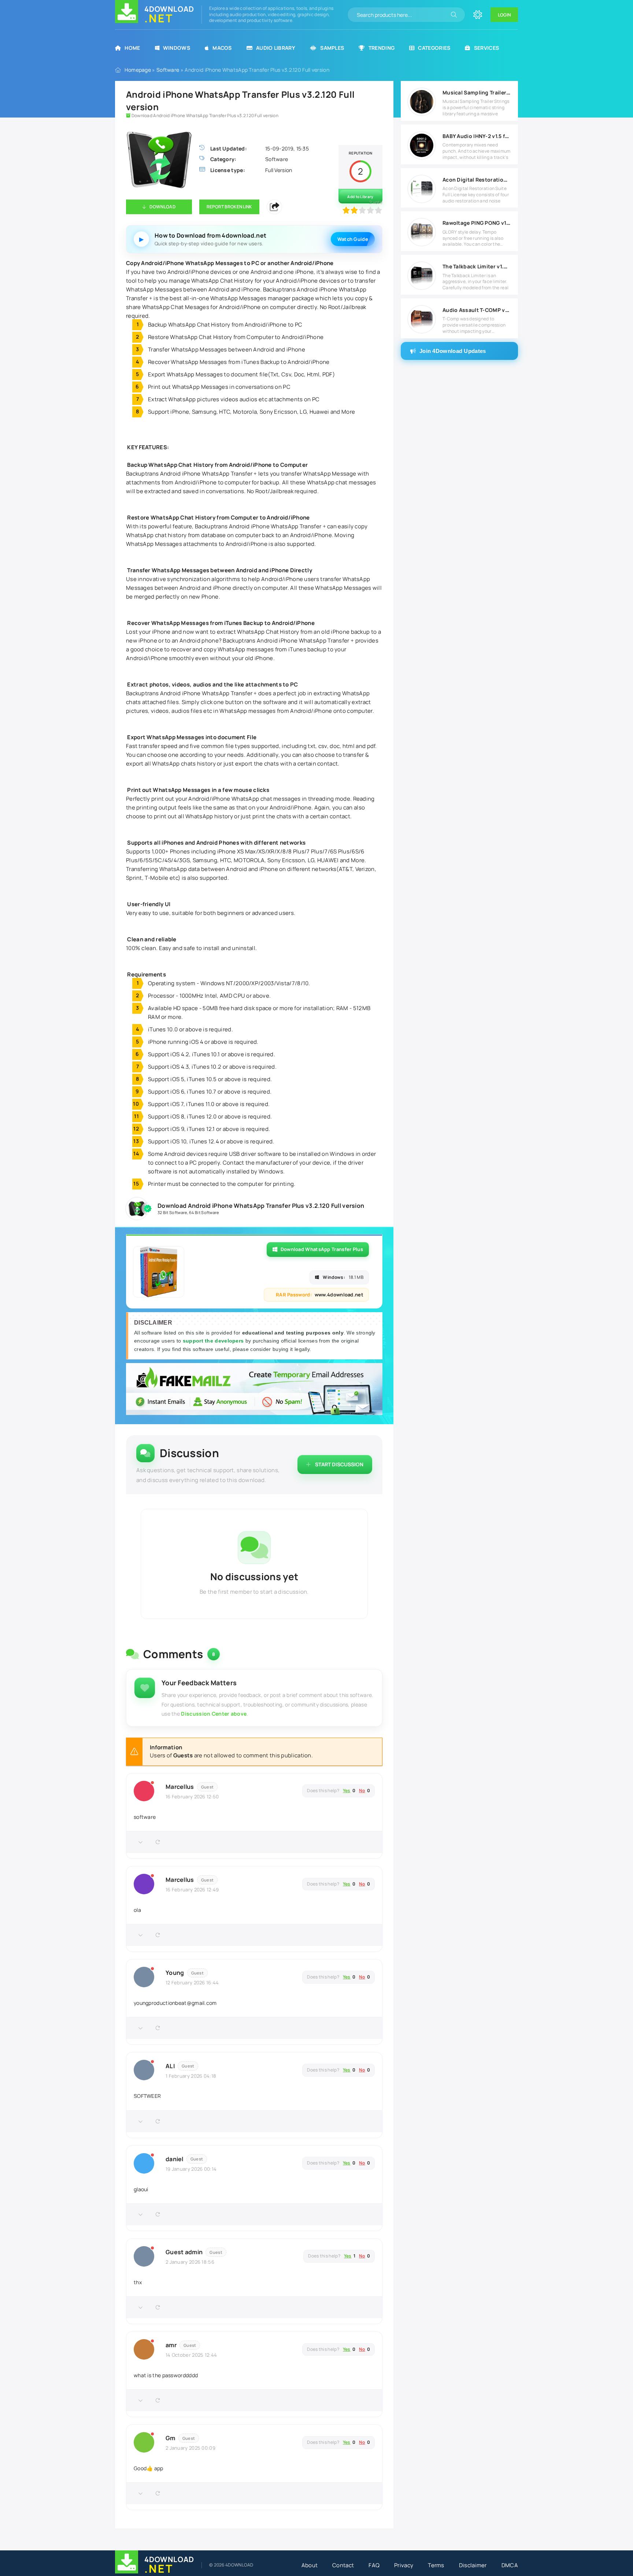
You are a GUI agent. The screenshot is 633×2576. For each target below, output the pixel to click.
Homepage (138, 70)
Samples (332, 48)
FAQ (374, 2565)
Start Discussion (339, 1464)
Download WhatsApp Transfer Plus (322, 1249)
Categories (434, 48)
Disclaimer (473, 2565)
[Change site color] (478, 15)
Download (162, 207)
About (310, 2565)
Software (168, 70)
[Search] (454, 15)
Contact (343, 2565)
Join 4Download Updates (453, 351)
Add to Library (360, 197)
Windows (177, 48)
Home (132, 48)
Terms (436, 2565)
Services (486, 48)
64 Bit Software (204, 1212)
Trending (382, 48)
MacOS (222, 48)
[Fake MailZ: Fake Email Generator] (254, 1390)
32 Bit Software (172, 1212)
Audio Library (276, 48)
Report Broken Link (229, 207)
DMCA (510, 2565)
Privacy (404, 2565)
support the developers (214, 1341)
